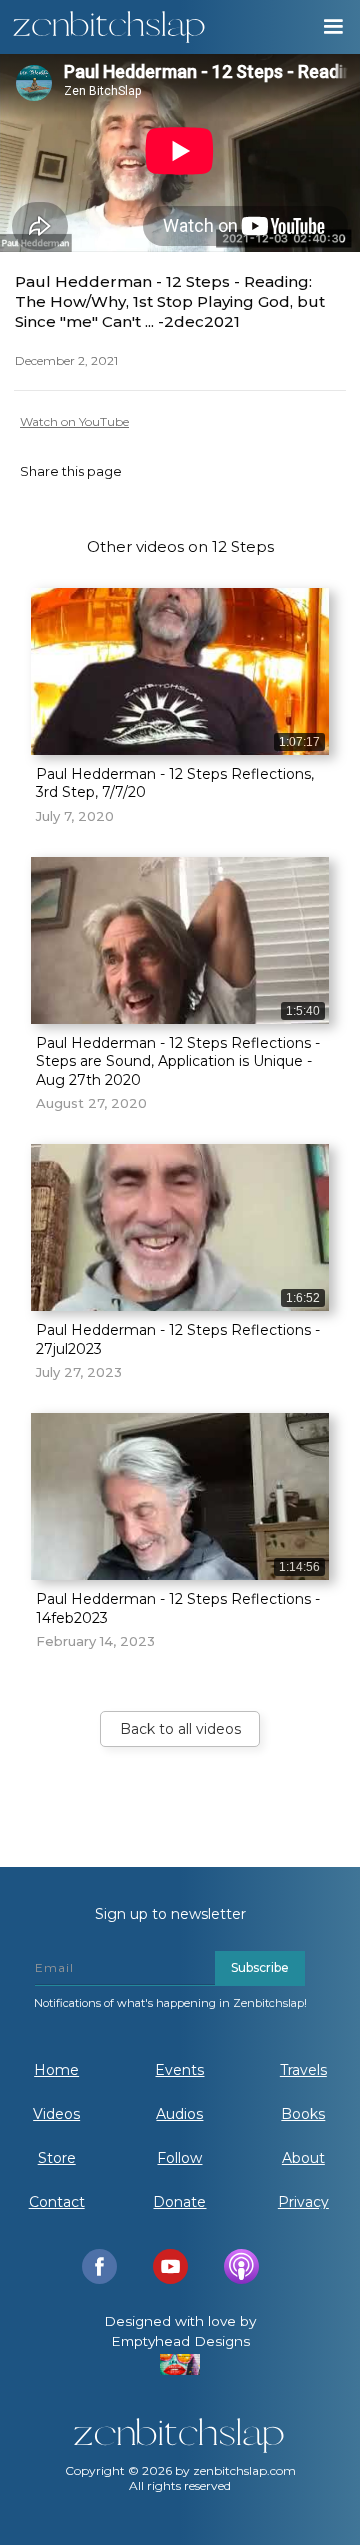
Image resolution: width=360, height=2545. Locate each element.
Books (303, 2114)
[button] (332, 27)
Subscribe (260, 1967)
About (303, 2158)
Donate (179, 2202)
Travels (303, 2070)
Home (56, 2070)
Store (57, 2158)
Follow (179, 2158)
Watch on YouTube (74, 421)
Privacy (303, 2202)
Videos (56, 2114)
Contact (57, 2202)
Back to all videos (180, 1729)
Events (179, 2070)
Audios (179, 2114)
